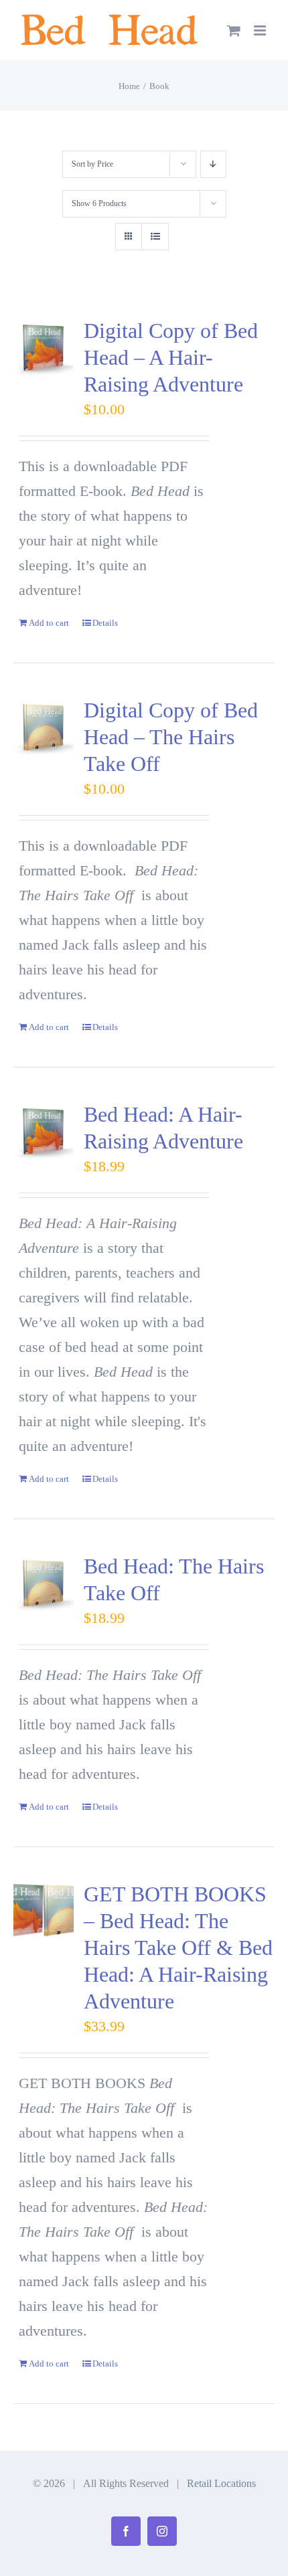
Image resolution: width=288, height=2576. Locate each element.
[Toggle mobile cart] (234, 30)
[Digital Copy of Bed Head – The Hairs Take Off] (44, 727)
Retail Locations (221, 2483)
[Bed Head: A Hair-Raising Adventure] (44, 1131)
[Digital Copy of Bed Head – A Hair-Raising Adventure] (44, 347)
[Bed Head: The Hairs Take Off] (44, 1583)
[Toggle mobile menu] (261, 30)
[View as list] (155, 237)
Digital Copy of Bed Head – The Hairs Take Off (171, 737)
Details (105, 623)
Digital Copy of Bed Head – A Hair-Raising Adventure (171, 357)
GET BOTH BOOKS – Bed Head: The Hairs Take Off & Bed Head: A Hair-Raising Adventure (178, 1948)
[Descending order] (213, 164)
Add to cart (49, 623)
